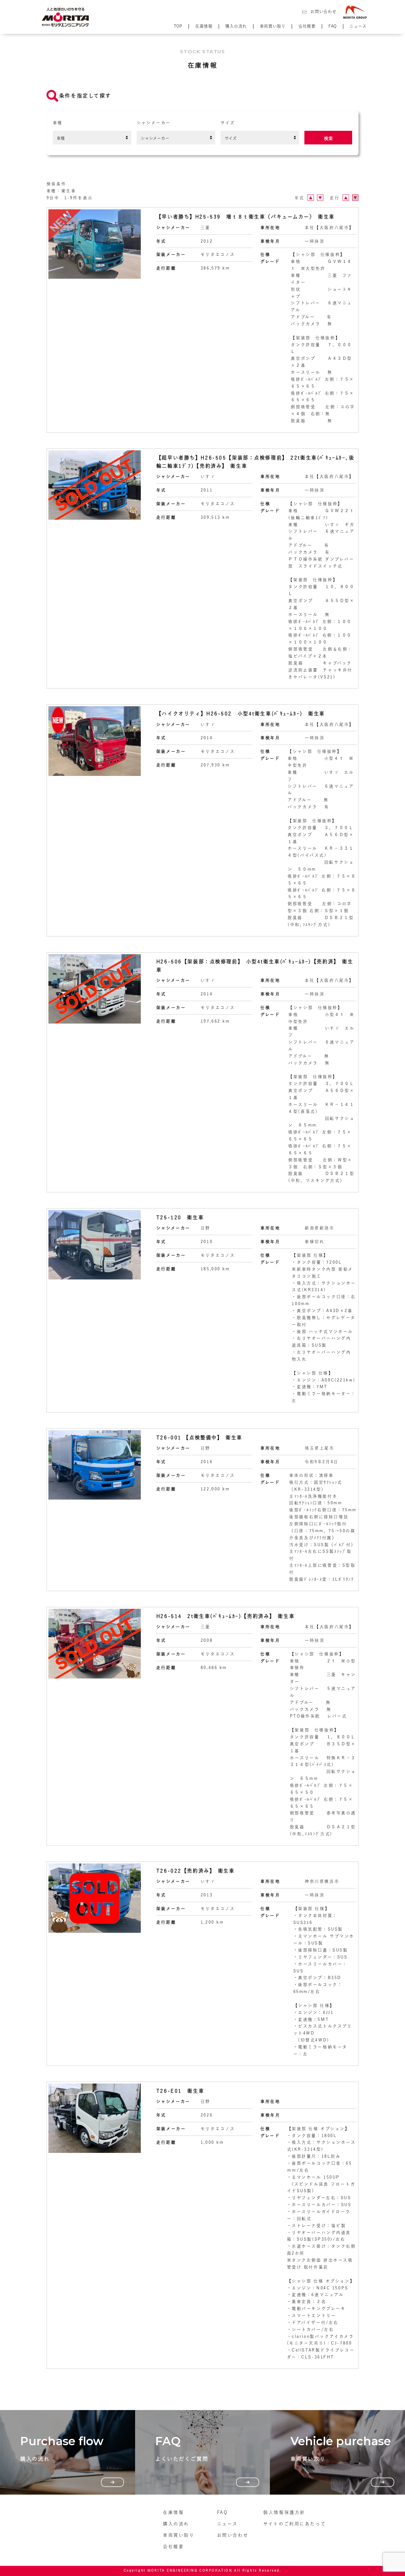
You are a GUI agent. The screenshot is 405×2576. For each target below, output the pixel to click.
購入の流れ (236, 26)
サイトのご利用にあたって (295, 2524)
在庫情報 (204, 26)
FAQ (333, 26)
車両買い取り (273, 26)
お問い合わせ (323, 12)
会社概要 (307, 26)
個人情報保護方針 (284, 2512)
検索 (328, 138)
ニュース (358, 26)
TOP (178, 26)
